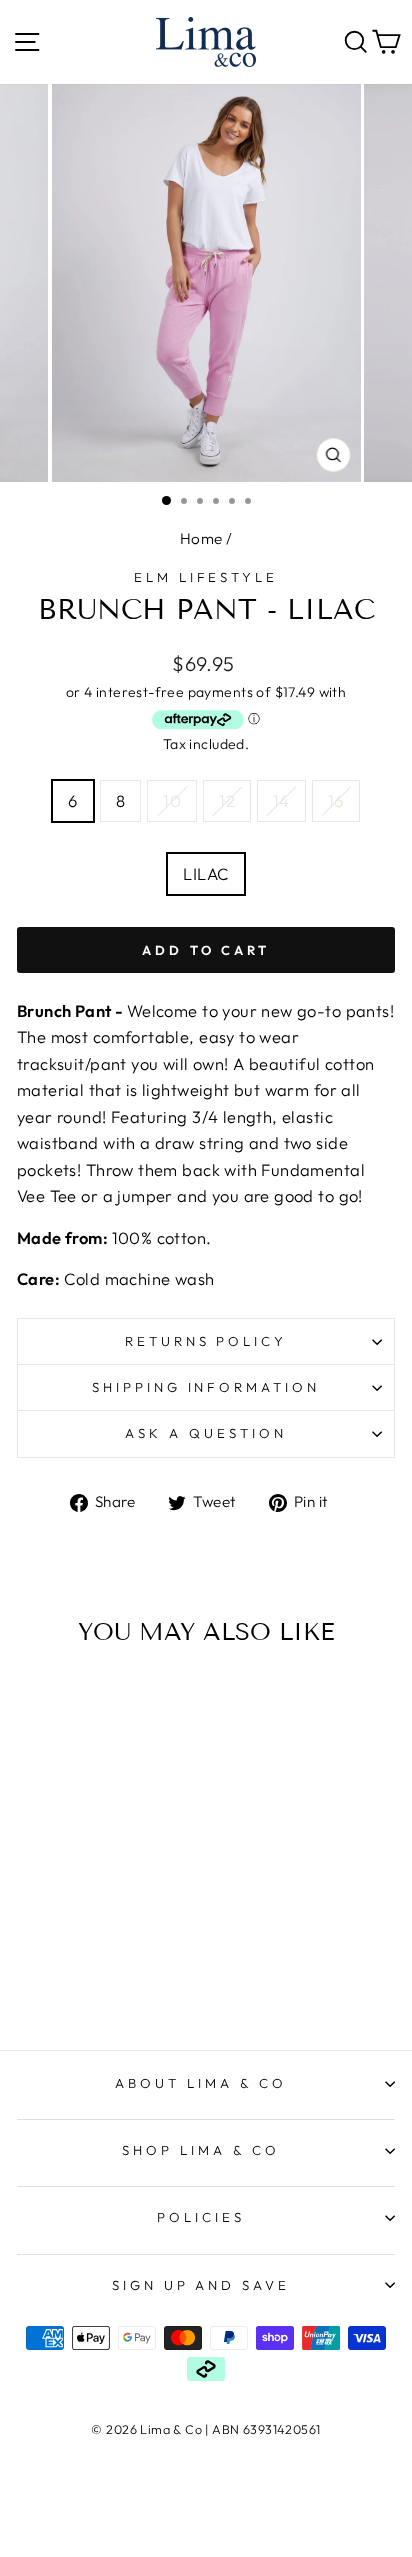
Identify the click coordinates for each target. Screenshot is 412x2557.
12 (227, 800)
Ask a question (206, 1433)
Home (201, 538)
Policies (201, 2217)
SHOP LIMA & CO (201, 2150)
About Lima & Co (201, 2083)
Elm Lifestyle (206, 577)
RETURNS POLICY (206, 1341)
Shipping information (206, 1387)
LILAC (205, 873)
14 (281, 800)
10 (172, 800)
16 (336, 800)
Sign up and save (201, 2285)
